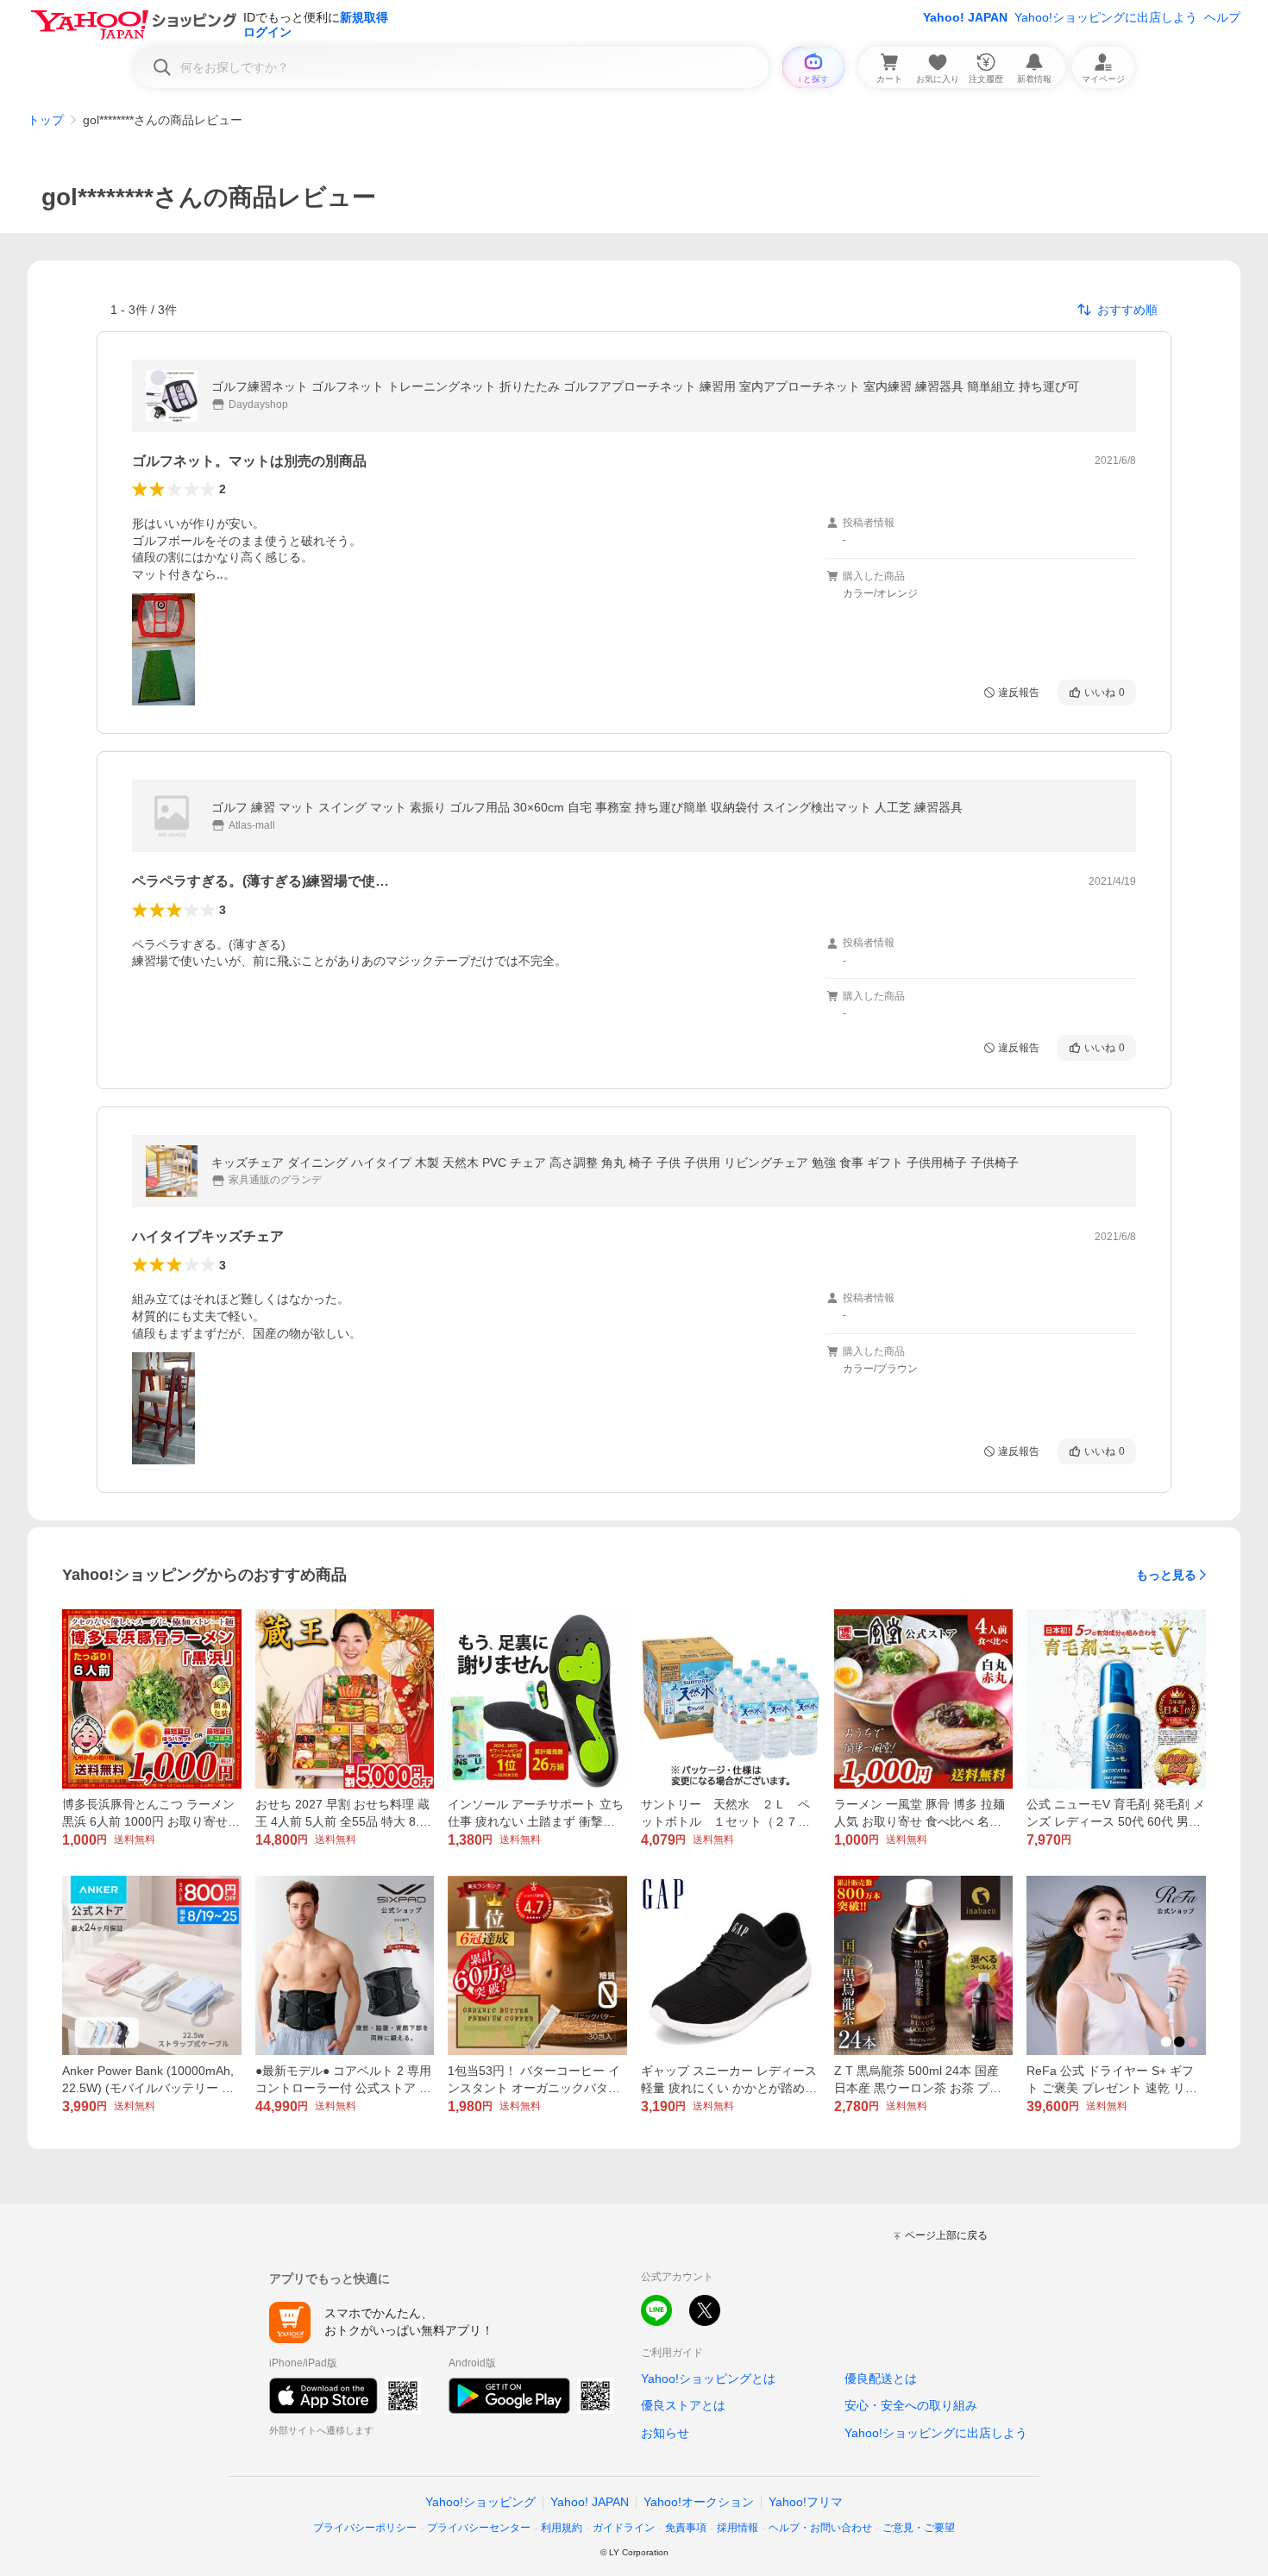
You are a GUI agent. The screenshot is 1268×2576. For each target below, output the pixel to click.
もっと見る (1166, 1575)
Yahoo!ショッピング (480, 2502)
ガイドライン (624, 2528)
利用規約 (562, 2528)
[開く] (163, 649)
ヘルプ (1222, 17)
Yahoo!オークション (699, 2502)
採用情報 (738, 2528)
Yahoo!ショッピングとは (708, 2379)
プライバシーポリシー (365, 2528)
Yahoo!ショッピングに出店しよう (1106, 17)
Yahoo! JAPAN (965, 17)
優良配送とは (881, 2379)
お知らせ (665, 2433)
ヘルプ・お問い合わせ (820, 2528)
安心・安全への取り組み (911, 2405)
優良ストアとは (683, 2405)
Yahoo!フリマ (806, 2502)
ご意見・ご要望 (919, 2528)
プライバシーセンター (479, 2528)
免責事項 (686, 2528)
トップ (46, 120)
